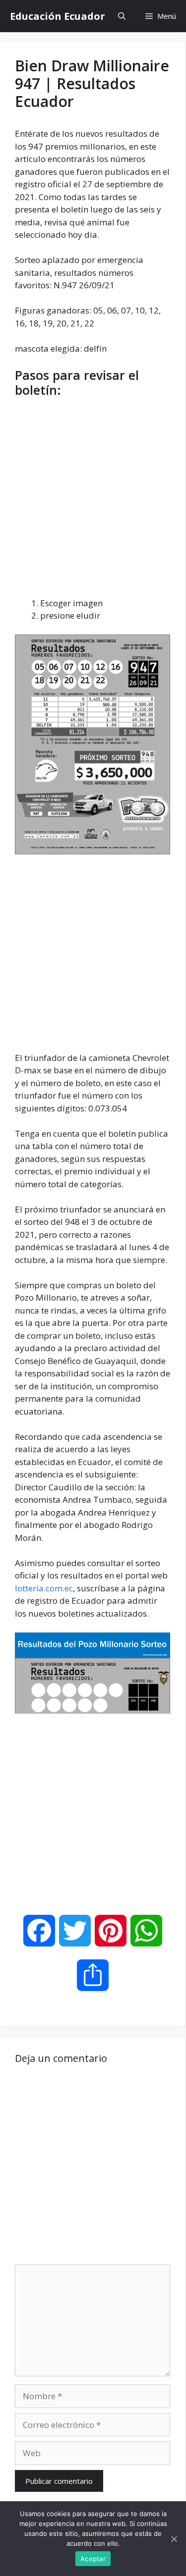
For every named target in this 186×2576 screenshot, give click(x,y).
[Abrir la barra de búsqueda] (122, 16)
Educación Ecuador (58, 16)
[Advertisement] (93, 500)
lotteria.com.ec (44, 1588)
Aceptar (93, 2559)
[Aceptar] (174, 2539)
